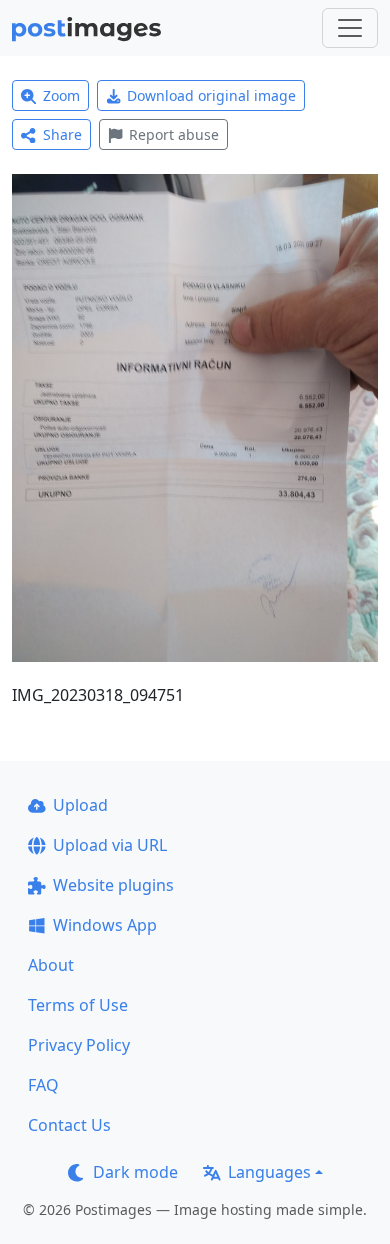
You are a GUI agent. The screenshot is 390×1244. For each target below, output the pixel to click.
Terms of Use (78, 1005)
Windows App (105, 925)
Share (62, 134)
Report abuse (174, 134)
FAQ (43, 1085)
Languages (269, 1172)
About (51, 965)
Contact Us (69, 1125)
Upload (80, 805)
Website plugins (113, 885)
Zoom (61, 95)
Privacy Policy (79, 1045)
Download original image (211, 95)
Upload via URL (110, 845)
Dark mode (135, 1172)
